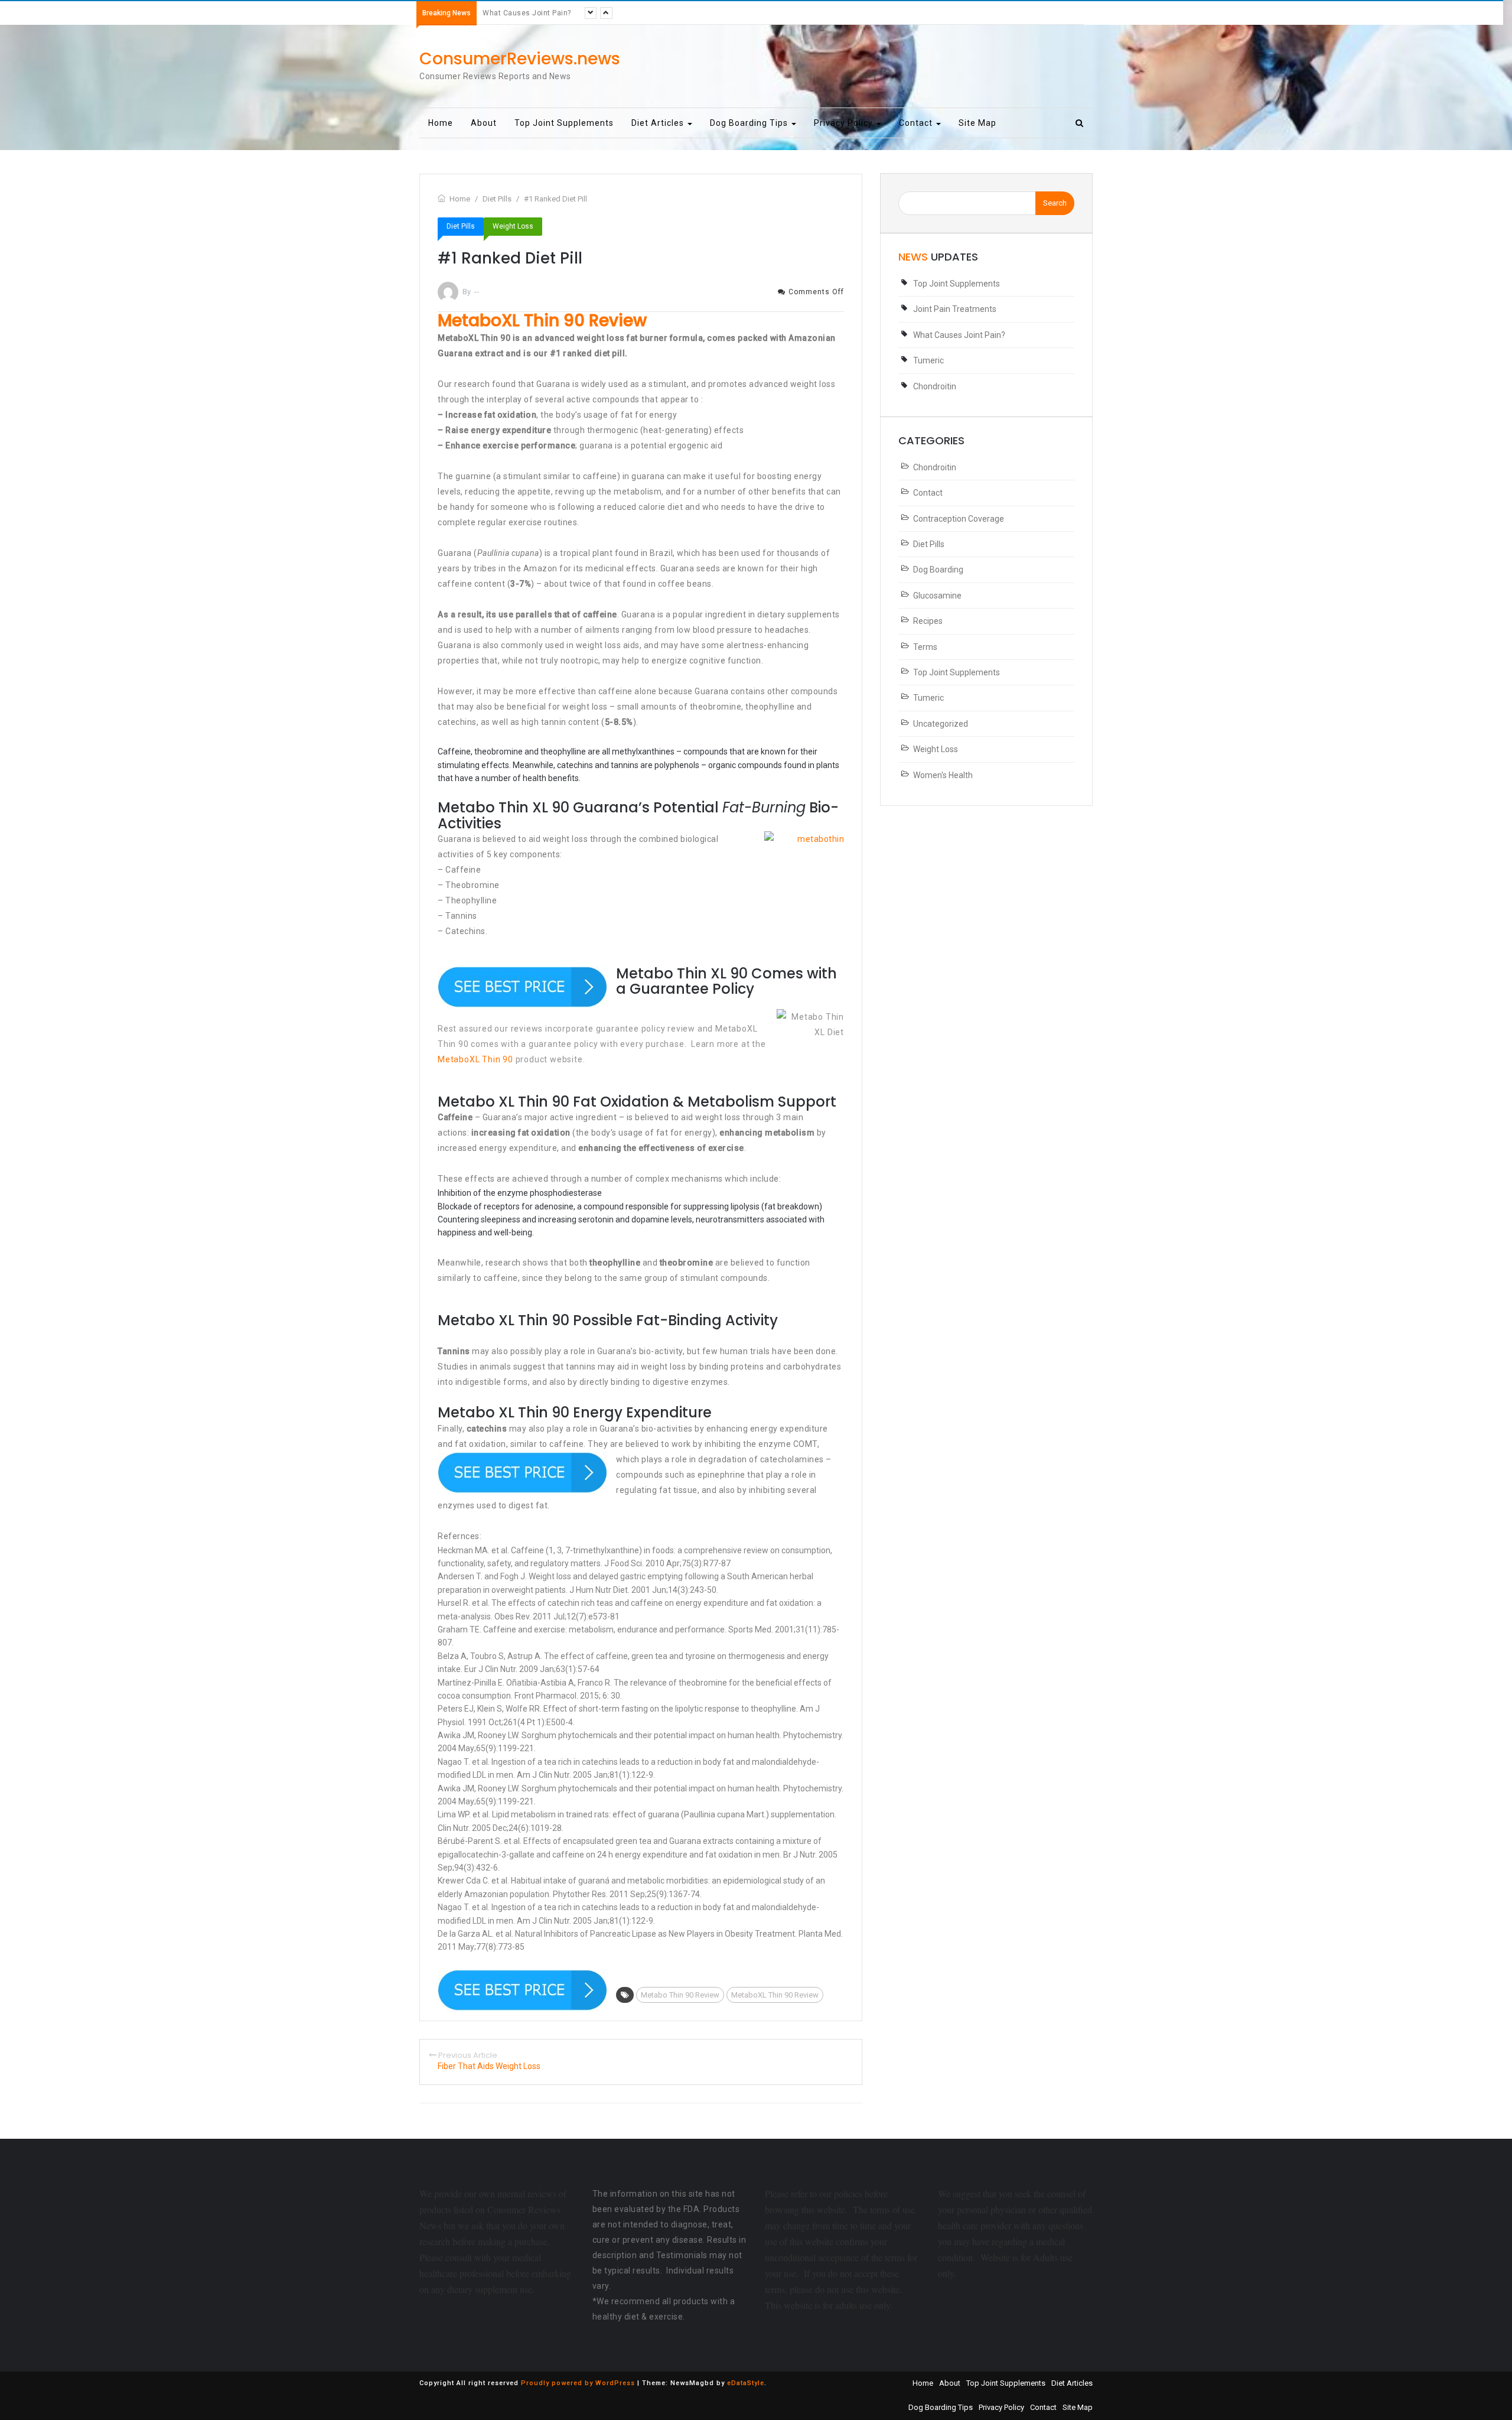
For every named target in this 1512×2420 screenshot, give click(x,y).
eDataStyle (746, 2383)
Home (441, 123)
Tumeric (497, 13)
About (484, 123)
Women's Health (943, 775)
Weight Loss (513, 226)
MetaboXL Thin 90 (475, 1059)
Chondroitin (935, 386)
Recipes (928, 621)
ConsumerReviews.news (520, 59)
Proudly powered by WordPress (578, 2383)
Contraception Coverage (959, 519)
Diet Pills (461, 226)
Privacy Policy (845, 123)
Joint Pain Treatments (955, 309)
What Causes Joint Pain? (959, 335)
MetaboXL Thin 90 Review (775, 1995)
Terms (925, 647)
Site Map (977, 123)
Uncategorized (941, 724)
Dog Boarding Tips (750, 123)
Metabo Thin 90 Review (680, 1995)
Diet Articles (659, 123)
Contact (917, 123)
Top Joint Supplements (564, 123)
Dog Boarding (938, 570)
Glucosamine (937, 596)
